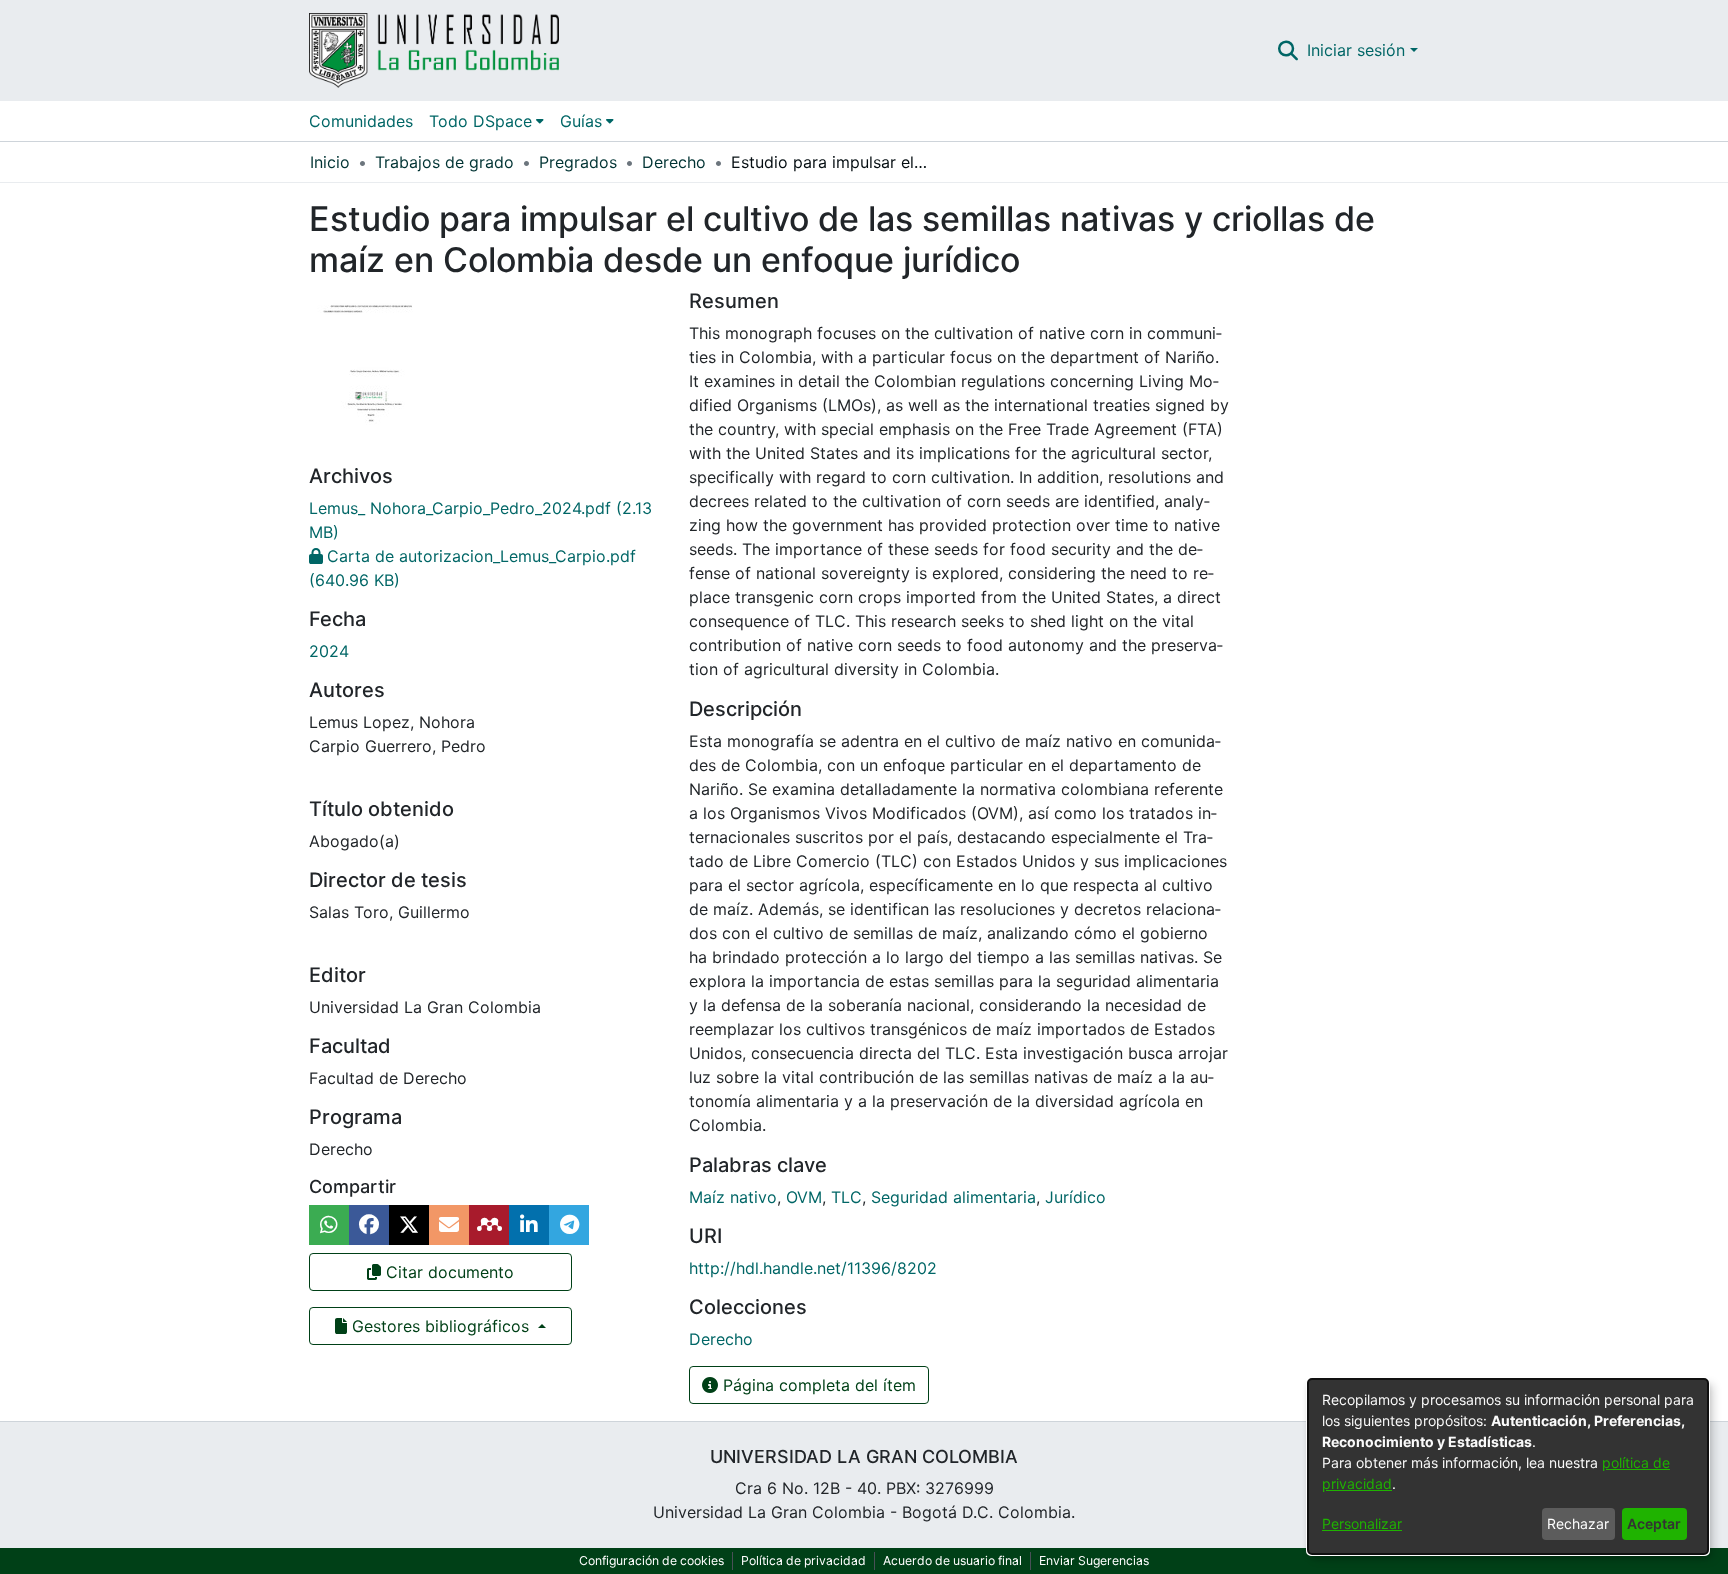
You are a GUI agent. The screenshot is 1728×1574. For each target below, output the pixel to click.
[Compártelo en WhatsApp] (329, 1225)
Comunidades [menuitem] (361, 121)
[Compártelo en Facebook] (369, 1225)
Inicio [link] (330, 162)
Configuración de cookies (651, 1560)
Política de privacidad (803, 1560)
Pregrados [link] (578, 162)
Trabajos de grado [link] (444, 162)
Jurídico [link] (1075, 1197)
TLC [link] (846, 1197)
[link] (721, 1339)
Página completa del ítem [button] (817, 1385)
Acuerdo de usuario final (952, 1560)
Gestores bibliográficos (440, 1326)
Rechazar (1578, 1523)
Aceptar (1654, 1523)
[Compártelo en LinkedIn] (529, 1225)
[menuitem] (486, 121)
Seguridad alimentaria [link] (953, 1197)
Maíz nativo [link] (733, 1197)
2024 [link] (329, 651)
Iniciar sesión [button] (1358, 50)
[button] (1288, 50)
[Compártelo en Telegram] (569, 1225)
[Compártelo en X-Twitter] (409, 1225)
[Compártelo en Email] (449, 1225)
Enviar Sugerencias (1094, 1560)
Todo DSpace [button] (480, 121)
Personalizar (1362, 1523)
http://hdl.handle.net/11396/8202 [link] (813, 1268)
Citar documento (447, 1272)
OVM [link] (804, 1197)
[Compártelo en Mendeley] (489, 1225)
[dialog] (1508, 1466)
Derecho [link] (674, 162)
